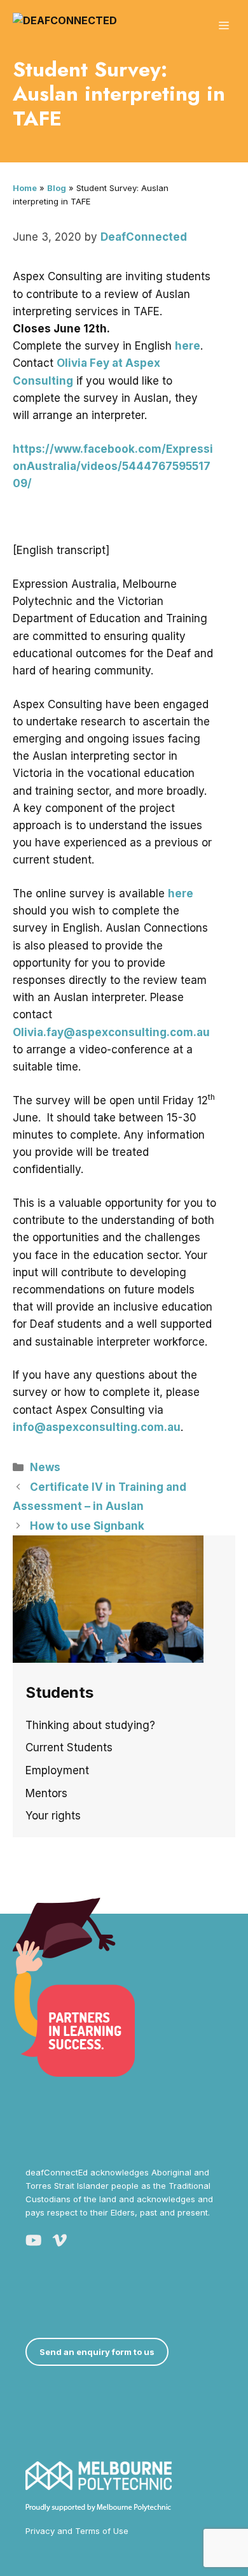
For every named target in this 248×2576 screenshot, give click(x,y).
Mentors (46, 1793)
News (45, 1467)
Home (25, 188)
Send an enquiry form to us (97, 2352)
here (188, 346)
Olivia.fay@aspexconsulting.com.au (111, 1032)
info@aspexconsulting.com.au (97, 1427)
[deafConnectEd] (65, 25)
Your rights (53, 1816)
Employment (57, 1770)
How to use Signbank (87, 1526)
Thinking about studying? (90, 1725)
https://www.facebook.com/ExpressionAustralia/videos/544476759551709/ (113, 466)
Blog (57, 188)
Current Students (69, 1747)
